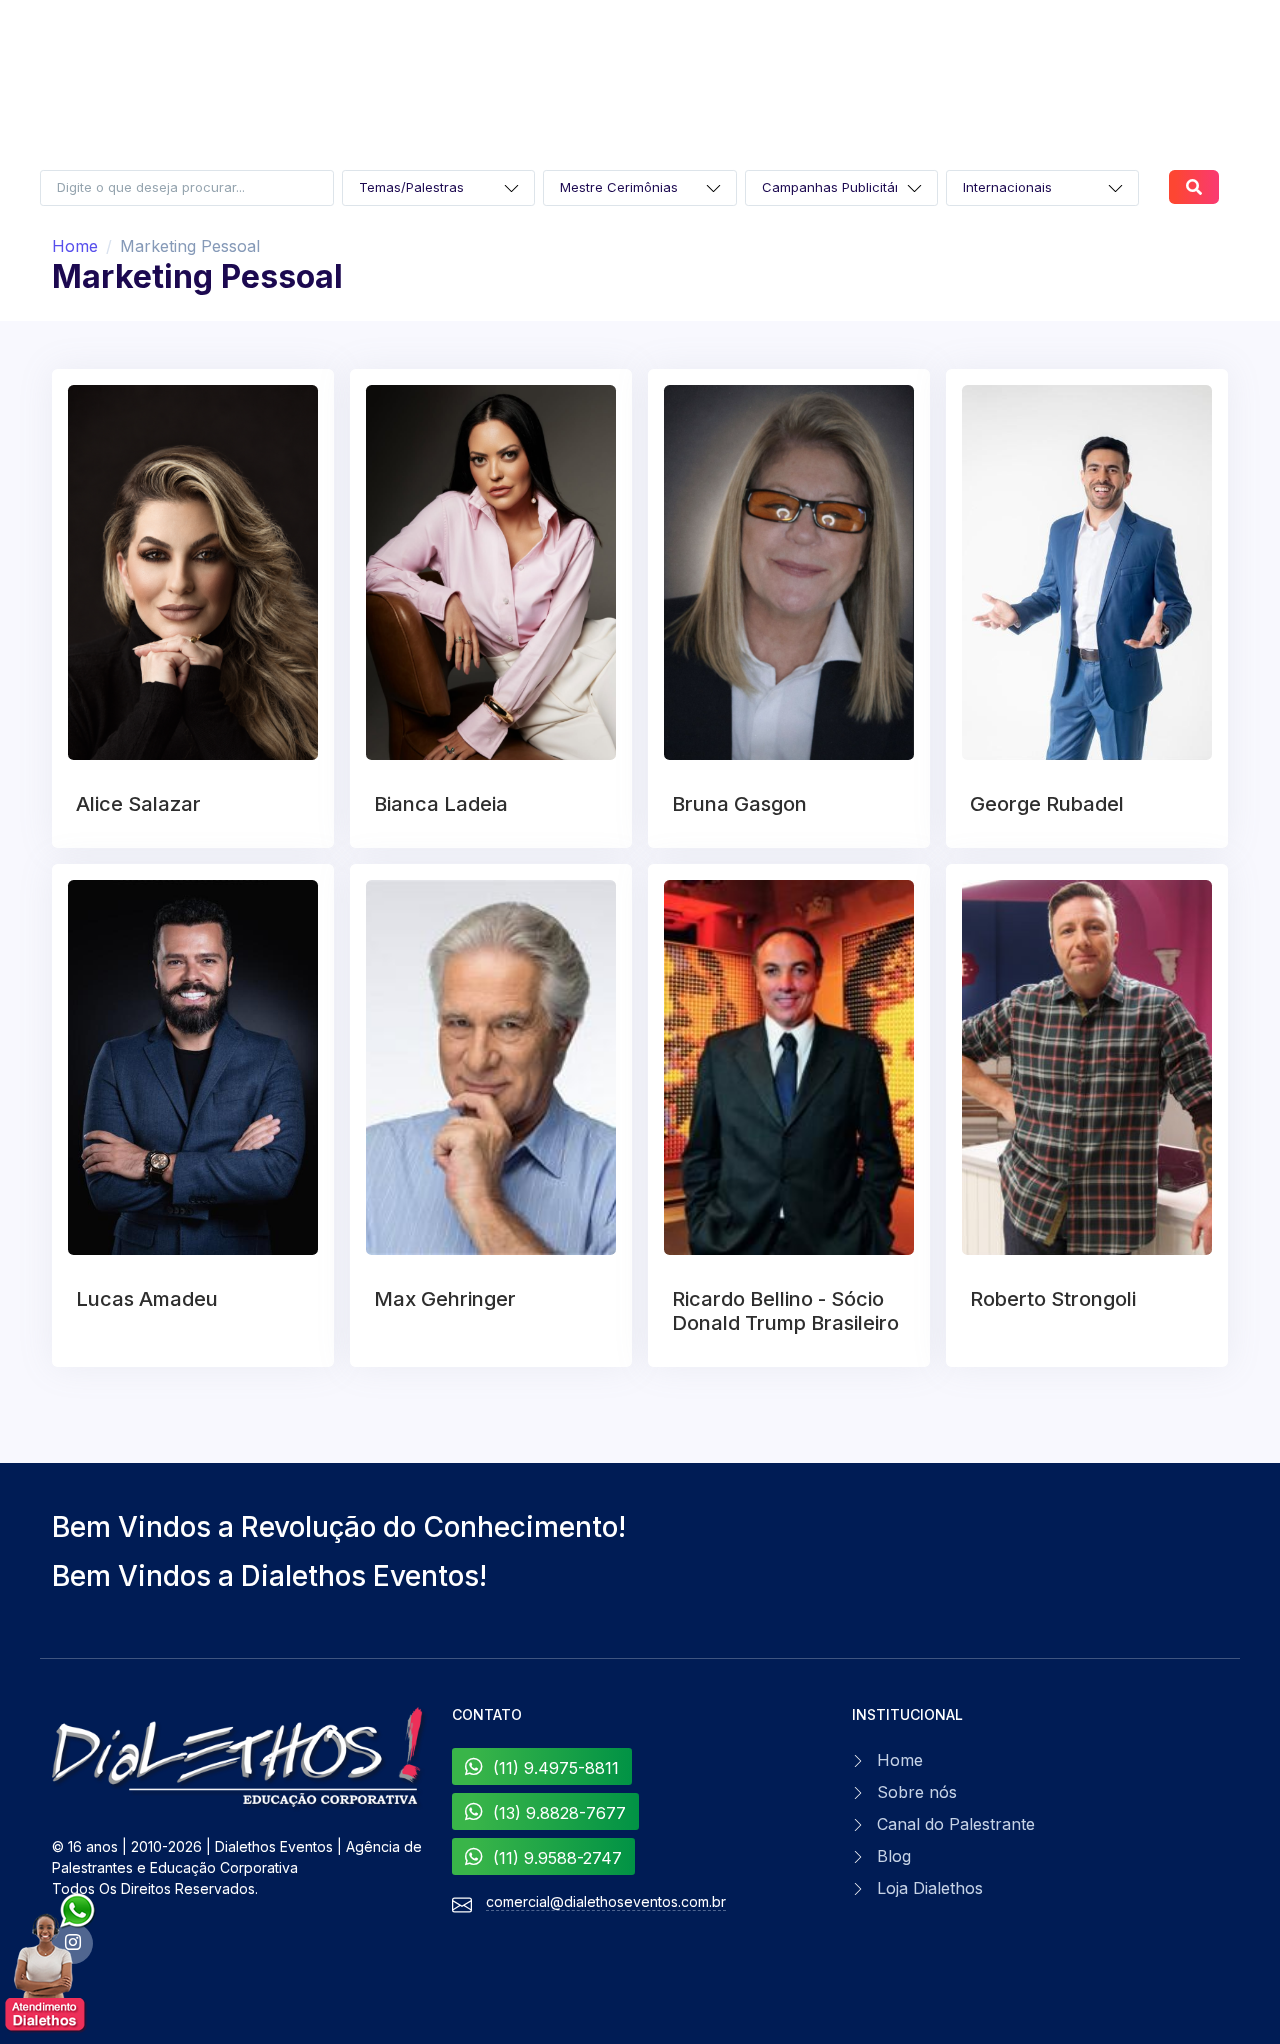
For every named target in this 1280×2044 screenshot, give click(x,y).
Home (75, 246)
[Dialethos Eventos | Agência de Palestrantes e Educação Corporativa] (240, 1758)
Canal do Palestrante (956, 1824)
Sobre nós (917, 1792)
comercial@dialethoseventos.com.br (606, 1901)
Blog (894, 1856)
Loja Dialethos (930, 1888)
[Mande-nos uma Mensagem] (51, 1963)
